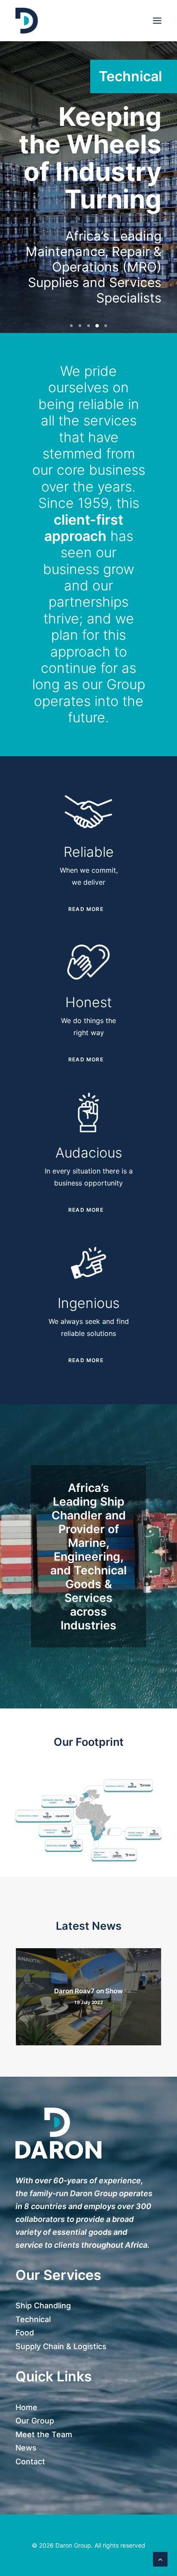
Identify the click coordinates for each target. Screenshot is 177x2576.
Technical (33, 2319)
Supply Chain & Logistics (61, 2346)
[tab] (88, 909)
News (26, 2448)
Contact (30, 2461)
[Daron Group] (27, 21)
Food (25, 2333)
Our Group (35, 2421)
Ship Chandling (43, 2306)
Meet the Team (44, 2434)
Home (26, 2407)
